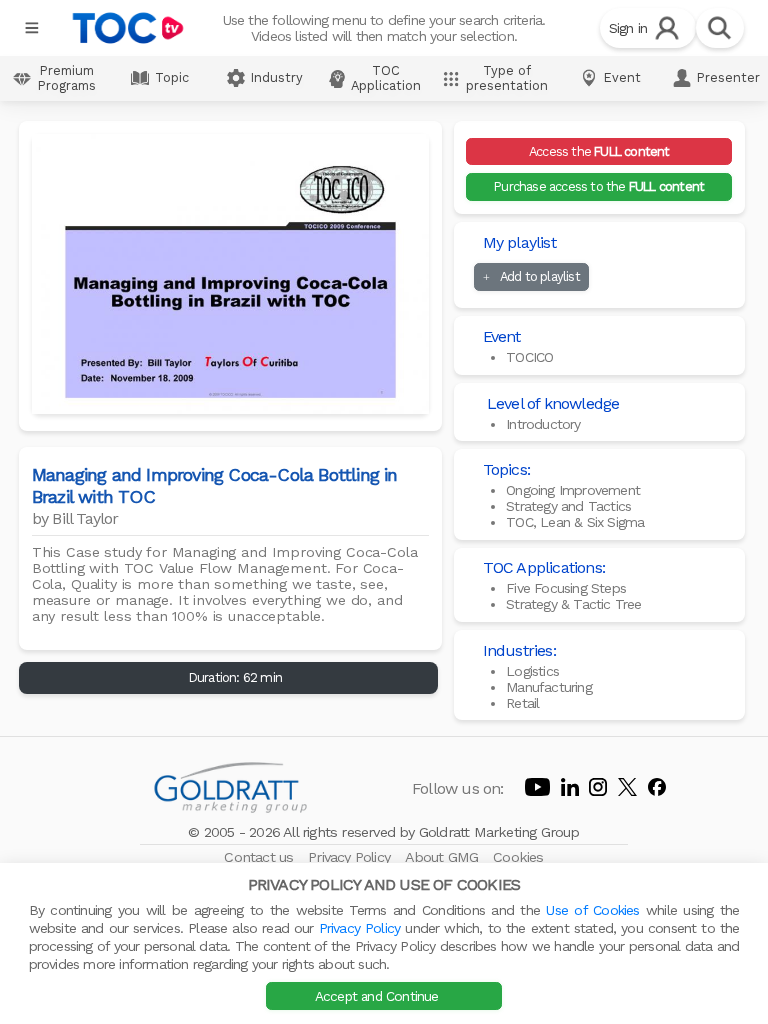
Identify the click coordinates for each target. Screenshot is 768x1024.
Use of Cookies (592, 910)
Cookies (518, 857)
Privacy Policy (351, 857)
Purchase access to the (599, 186)
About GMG (444, 857)
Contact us (260, 857)
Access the (599, 151)
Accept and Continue (379, 996)
